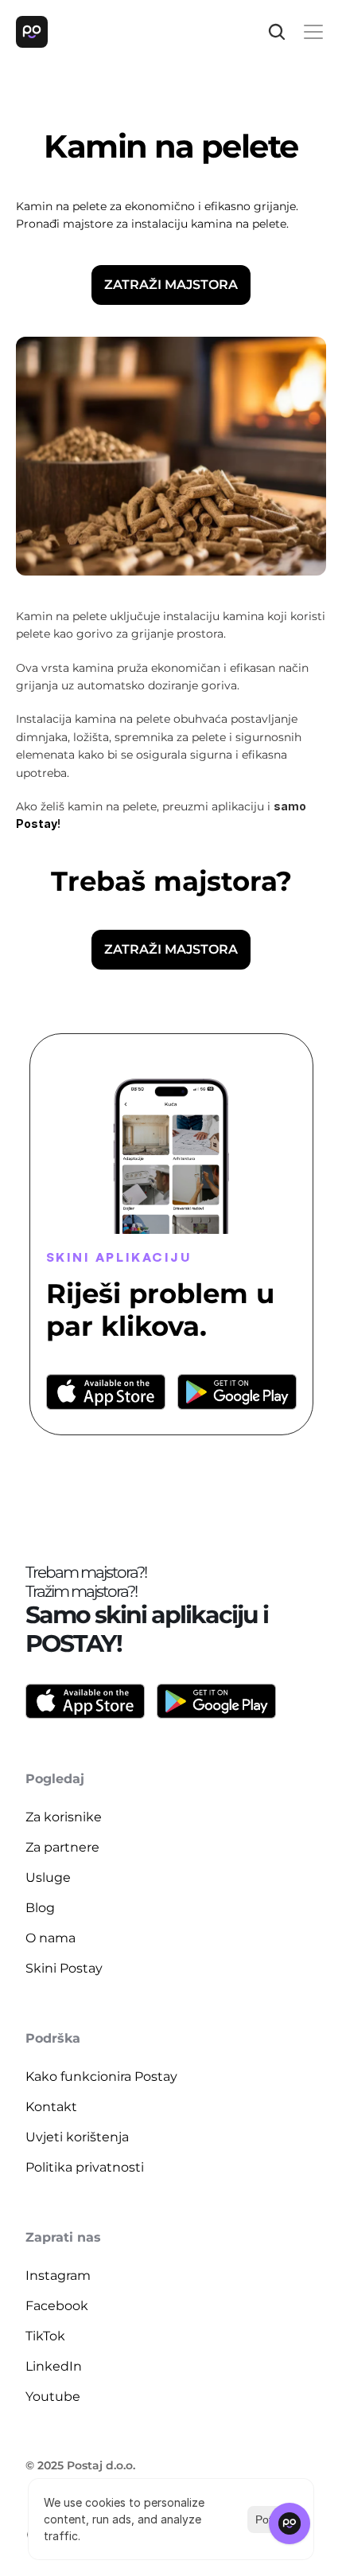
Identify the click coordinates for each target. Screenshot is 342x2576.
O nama (51, 1938)
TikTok (45, 2336)
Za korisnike (64, 1817)
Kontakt (51, 2107)
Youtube (53, 2396)
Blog (40, 1908)
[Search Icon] (277, 32)
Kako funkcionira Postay (101, 2076)
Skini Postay (64, 1968)
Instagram (58, 2275)
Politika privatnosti (85, 2167)
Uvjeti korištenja (77, 2137)
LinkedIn (54, 2366)
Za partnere (62, 1847)
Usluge (48, 1877)
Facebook (57, 2306)
